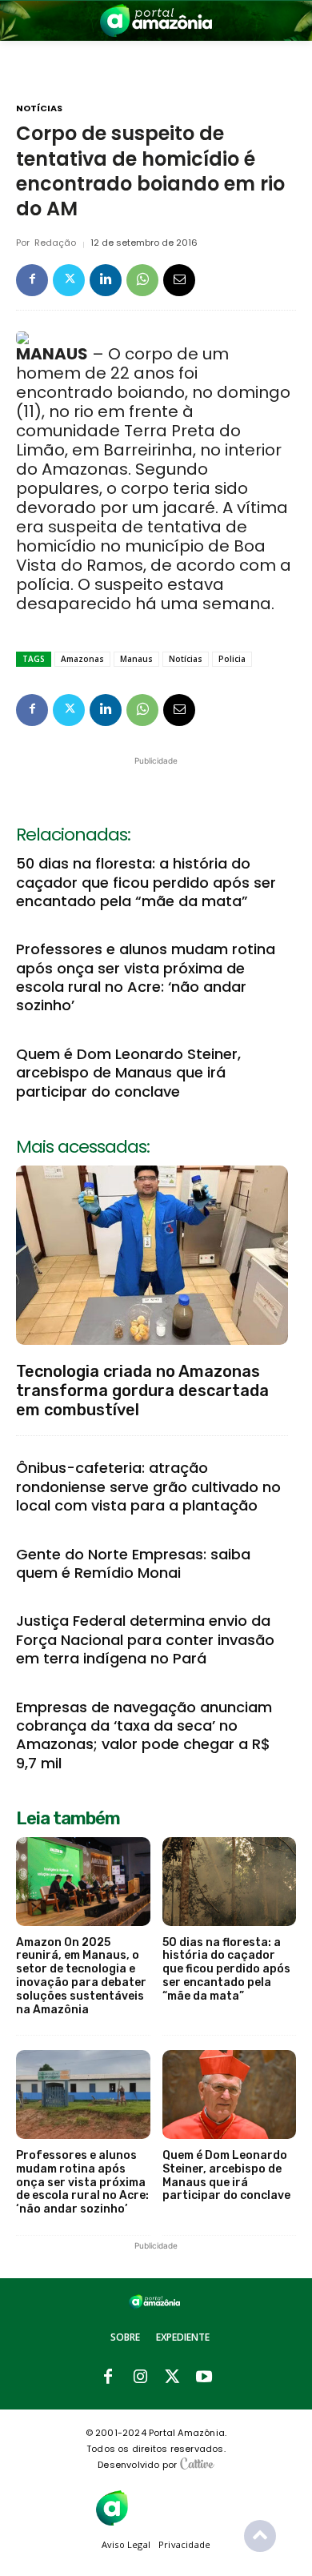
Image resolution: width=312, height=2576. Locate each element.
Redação (55, 243)
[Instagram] (140, 2377)
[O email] (179, 280)
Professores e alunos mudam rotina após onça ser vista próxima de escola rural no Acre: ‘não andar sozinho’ (146, 977)
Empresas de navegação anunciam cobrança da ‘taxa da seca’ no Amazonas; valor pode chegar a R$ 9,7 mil (144, 1735)
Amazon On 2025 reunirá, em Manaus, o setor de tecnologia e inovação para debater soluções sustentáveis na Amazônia (81, 1976)
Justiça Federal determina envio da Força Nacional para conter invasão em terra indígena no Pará (145, 1639)
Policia (232, 659)
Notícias (39, 108)
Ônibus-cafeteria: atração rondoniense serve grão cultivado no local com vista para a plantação (148, 1487)
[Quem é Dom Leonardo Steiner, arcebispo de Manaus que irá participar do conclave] (230, 2095)
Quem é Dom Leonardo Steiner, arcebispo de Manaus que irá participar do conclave (128, 1073)
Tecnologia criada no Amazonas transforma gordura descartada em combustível (142, 1390)
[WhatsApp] (142, 280)
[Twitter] (69, 280)
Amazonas (82, 659)
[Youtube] (204, 2377)
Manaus (136, 659)
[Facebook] (32, 280)
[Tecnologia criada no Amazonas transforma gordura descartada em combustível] (152, 1255)
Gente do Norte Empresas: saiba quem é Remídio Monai (133, 1563)
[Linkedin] (106, 280)
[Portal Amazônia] (156, 20)
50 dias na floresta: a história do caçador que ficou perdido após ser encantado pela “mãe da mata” (146, 882)
